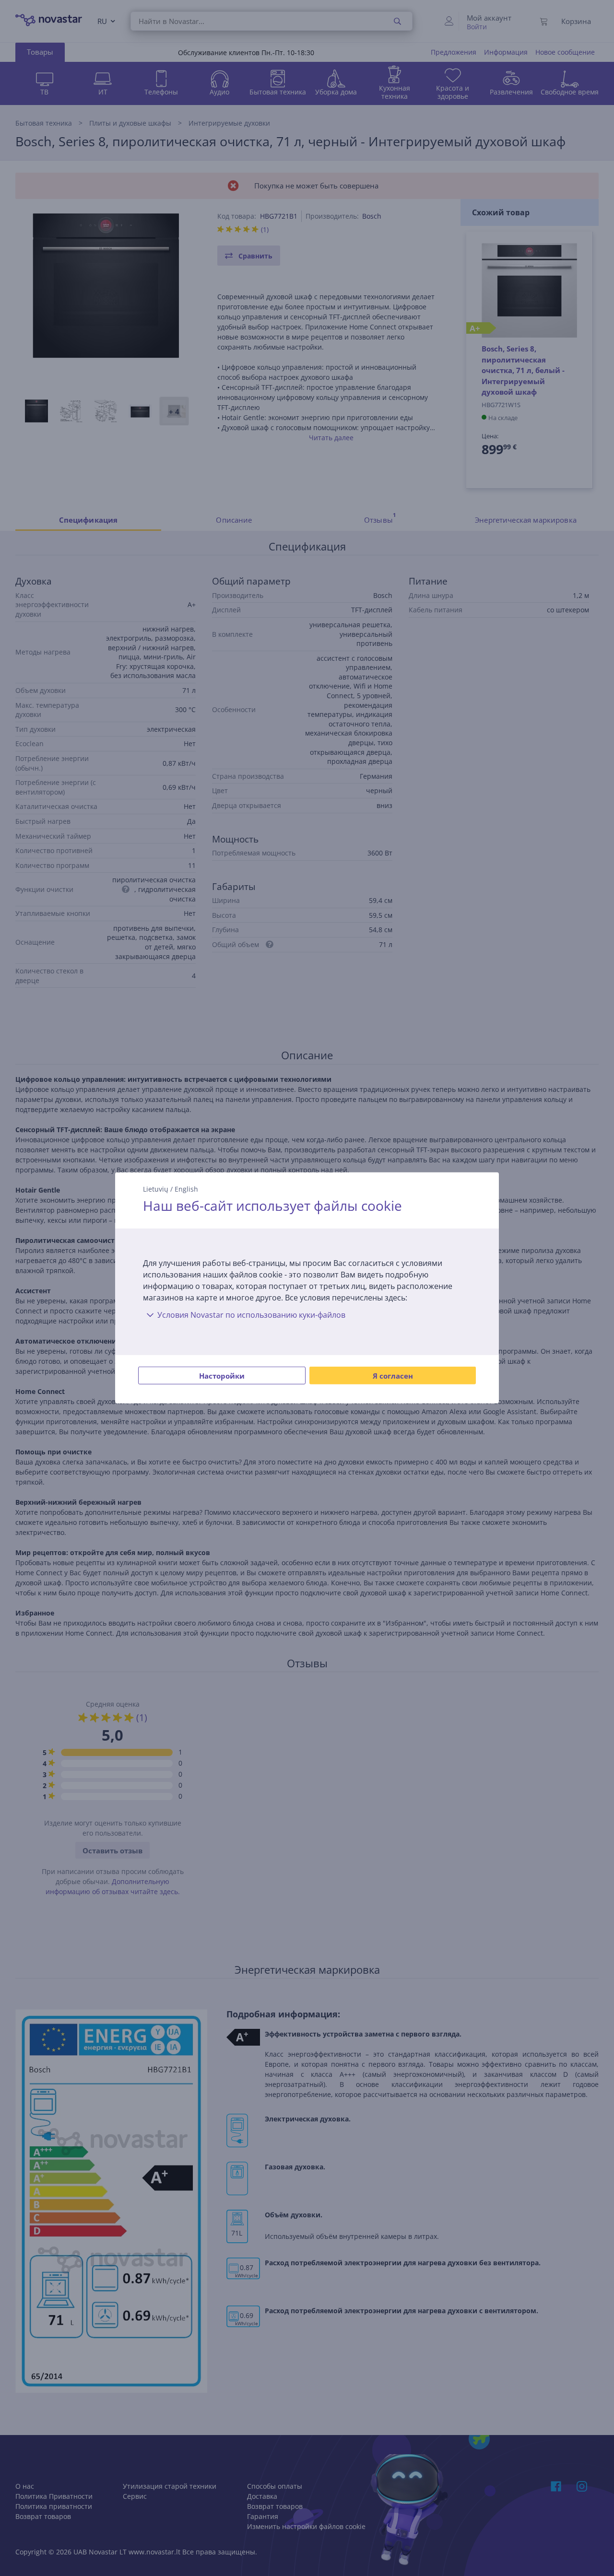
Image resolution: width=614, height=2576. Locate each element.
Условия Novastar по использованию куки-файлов (251, 1315)
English (186, 1189)
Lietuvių (156, 1189)
